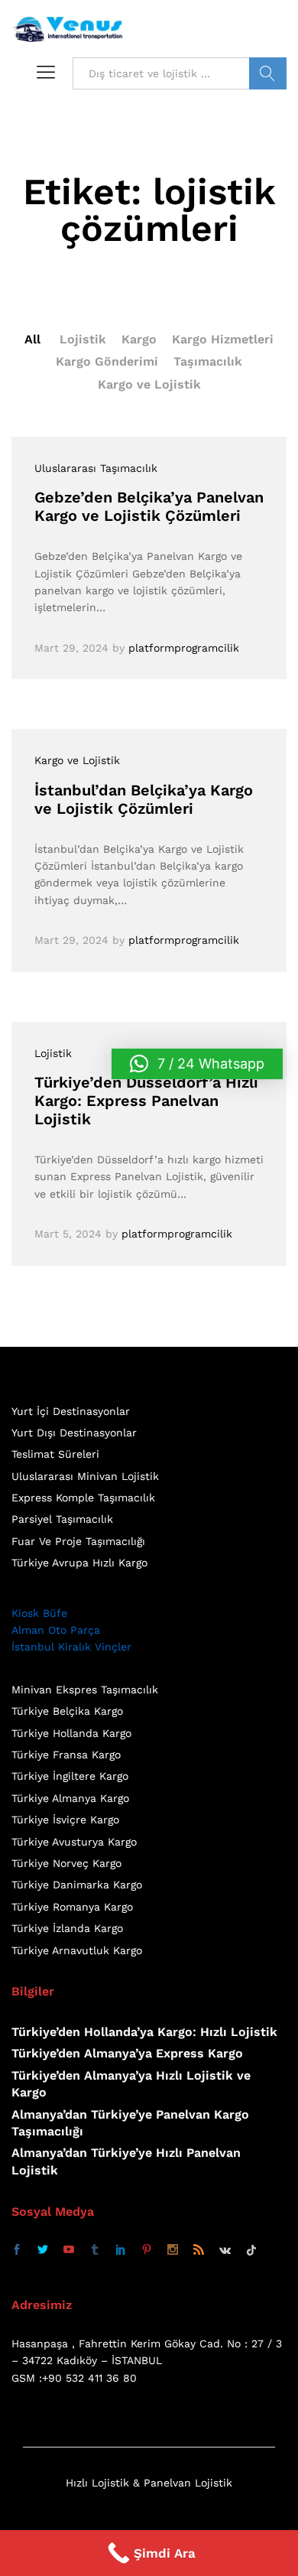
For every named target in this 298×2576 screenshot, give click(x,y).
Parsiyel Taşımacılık (62, 1519)
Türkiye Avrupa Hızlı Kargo (79, 1563)
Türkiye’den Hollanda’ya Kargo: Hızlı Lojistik (144, 2032)
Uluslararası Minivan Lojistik (85, 1476)
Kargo (139, 339)
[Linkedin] (121, 2250)
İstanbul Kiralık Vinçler (71, 1647)
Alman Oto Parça (56, 1630)
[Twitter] (43, 2250)
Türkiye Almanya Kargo (70, 1798)
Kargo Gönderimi (107, 361)
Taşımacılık (208, 361)
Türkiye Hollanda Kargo (71, 1733)
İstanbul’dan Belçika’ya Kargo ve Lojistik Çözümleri (144, 799)
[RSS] (199, 2250)
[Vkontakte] (225, 2250)
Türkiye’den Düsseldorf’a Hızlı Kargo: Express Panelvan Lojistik (146, 1101)
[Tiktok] (251, 2250)
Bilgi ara (268, 73)
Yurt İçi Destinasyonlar (71, 1411)
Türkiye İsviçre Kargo (65, 1820)
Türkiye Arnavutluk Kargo (77, 1950)
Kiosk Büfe (39, 1613)
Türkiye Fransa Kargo (66, 1755)
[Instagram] (173, 2250)
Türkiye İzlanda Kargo (67, 1928)
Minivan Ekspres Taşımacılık (85, 1690)
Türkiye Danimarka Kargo (77, 1885)
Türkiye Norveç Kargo (66, 1863)
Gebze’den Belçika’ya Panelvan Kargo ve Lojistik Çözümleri (149, 506)
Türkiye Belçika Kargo (67, 1711)
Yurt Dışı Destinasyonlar (74, 1433)
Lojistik (83, 339)
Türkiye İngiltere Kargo (70, 1776)
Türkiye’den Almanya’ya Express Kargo (127, 2053)
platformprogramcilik (184, 648)
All (32, 339)
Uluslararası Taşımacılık (96, 468)
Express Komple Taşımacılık (83, 1498)
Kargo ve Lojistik (149, 384)
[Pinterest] (147, 2250)
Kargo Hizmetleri (223, 339)
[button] (197, 1064)
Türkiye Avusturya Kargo (74, 1842)
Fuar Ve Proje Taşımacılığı (78, 1541)
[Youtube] (69, 2250)
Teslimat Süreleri (55, 1454)
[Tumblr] (95, 2250)
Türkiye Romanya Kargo (72, 1907)
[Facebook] (17, 2250)
